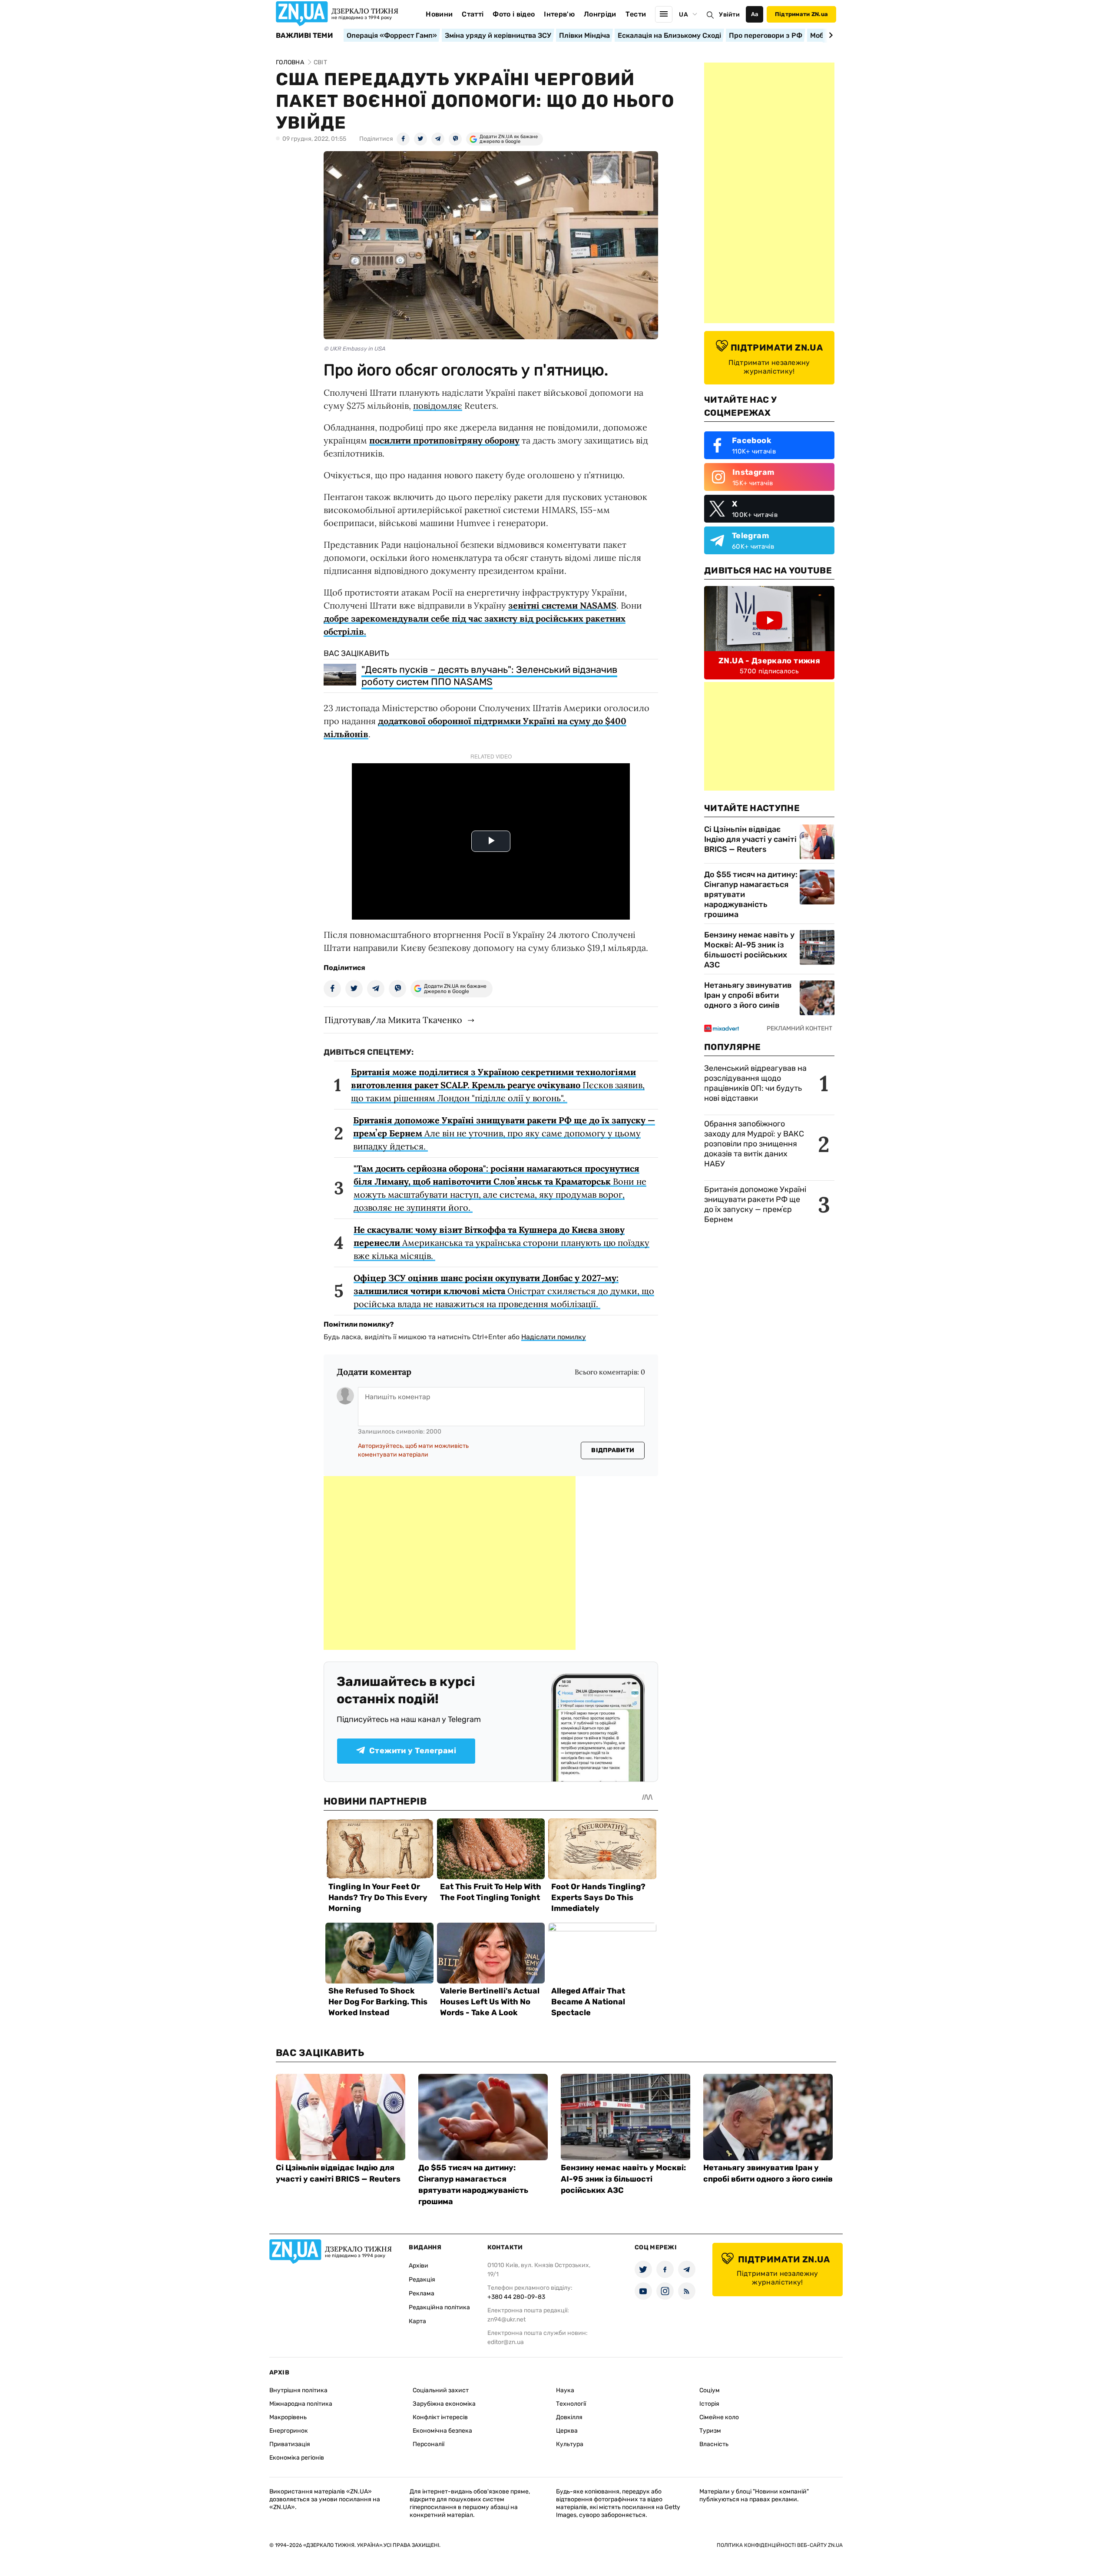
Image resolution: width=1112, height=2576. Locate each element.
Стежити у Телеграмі (413, 1751)
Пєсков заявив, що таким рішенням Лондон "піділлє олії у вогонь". (498, 1085)
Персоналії (429, 2444)
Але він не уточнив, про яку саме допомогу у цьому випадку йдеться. (504, 1133)
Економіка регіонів (297, 2458)
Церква (567, 2431)
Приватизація (290, 2444)
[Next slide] (829, 35)
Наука (565, 2390)
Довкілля (569, 2417)
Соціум (710, 2390)
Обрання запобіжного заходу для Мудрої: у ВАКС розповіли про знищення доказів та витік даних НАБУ (754, 1144)
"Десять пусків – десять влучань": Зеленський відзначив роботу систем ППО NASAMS (489, 676)
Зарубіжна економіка (444, 2404)
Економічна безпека (442, 2431)
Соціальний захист (441, 2390)
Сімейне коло (719, 2417)
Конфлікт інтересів (440, 2417)
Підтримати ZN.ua (801, 14)
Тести (636, 14)
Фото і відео (514, 14)
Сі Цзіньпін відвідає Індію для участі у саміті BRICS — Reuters (750, 839)
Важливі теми (304, 36)
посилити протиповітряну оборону (444, 440)
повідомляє (438, 406)
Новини (439, 14)
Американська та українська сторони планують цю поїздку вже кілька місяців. (501, 1243)
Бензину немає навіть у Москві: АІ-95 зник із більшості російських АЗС (749, 950)
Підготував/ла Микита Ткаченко (393, 1020)
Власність (714, 2444)
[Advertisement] (450, 1563)
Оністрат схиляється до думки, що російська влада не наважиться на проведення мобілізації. (504, 1291)
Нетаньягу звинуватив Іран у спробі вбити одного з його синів (748, 995)
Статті (473, 14)
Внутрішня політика (298, 2390)
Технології (571, 2404)
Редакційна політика (439, 2307)
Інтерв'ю (559, 14)
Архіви (419, 2266)
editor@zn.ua (506, 2342)
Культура (570, 2444)
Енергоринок (289, 2431)
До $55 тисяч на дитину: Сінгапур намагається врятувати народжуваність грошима (751, 894)
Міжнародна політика (301, 2404)
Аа (755, 14)
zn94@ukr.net (506, 2319)
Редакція (422, 2280)
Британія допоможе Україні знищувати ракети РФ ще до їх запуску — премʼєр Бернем (755, 1204)
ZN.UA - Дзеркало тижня (769, 661)
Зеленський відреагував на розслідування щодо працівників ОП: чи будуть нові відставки (755, 1083)
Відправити (613, 1450)
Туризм (710, 2431)
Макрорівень (288, 2417)
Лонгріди (600, 14)
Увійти (729, 15)
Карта (417, 2321)
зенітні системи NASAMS (562, 605)
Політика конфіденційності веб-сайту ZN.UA (780, 2545)
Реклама (422, 2293)
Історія (709, 2404)
